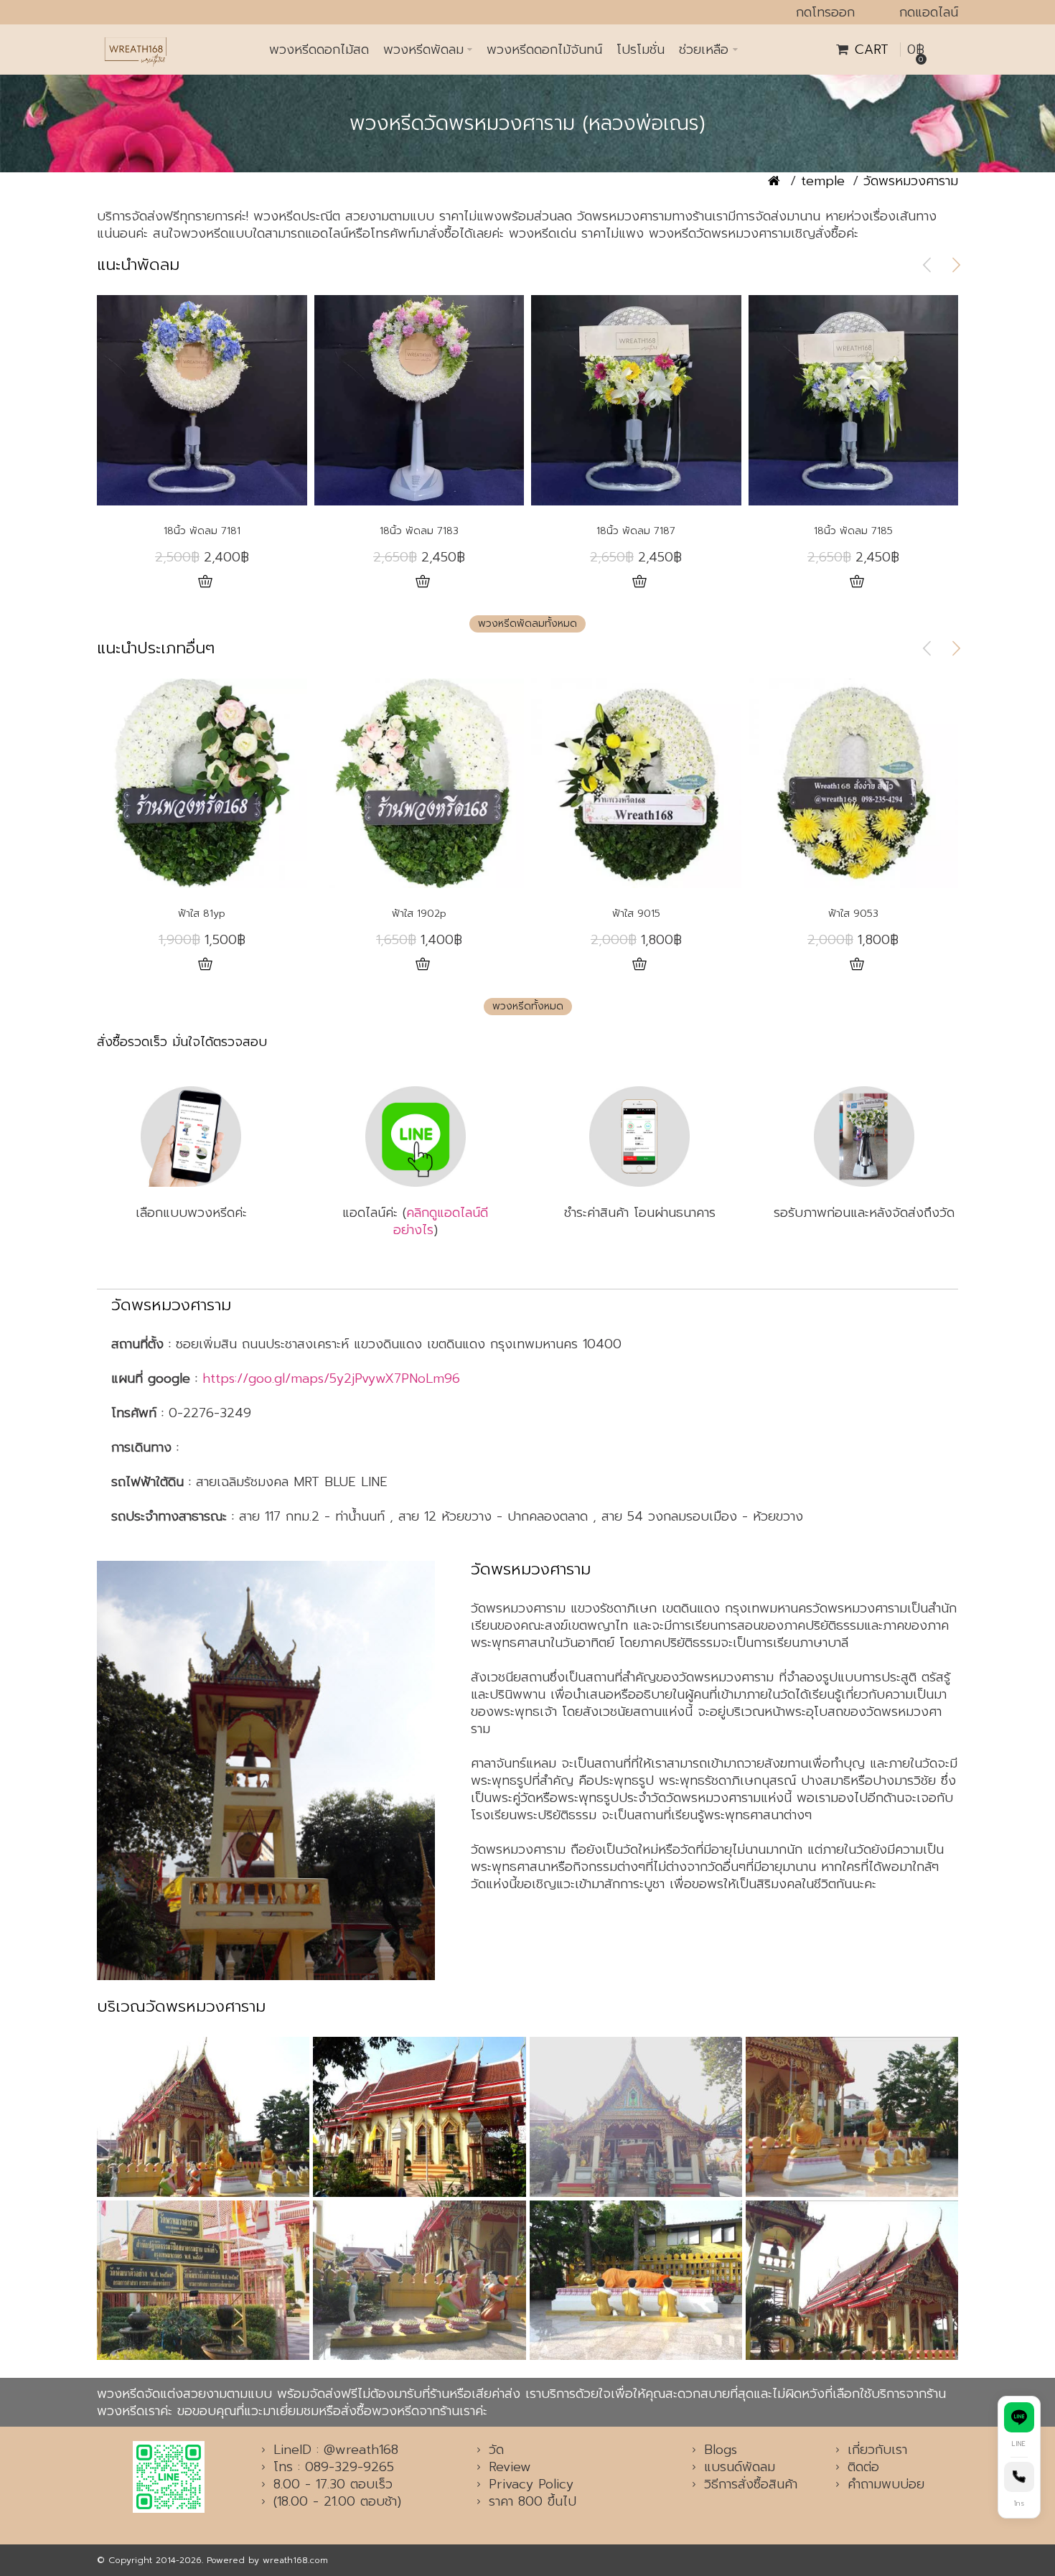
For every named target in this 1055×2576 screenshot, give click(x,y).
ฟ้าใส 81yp (202, 914)
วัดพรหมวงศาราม (911, 181)
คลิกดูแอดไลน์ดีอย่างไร (441, 1221)
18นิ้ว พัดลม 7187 (636, 531)
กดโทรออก (825, 12)
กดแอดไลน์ (929, 12)
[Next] (956, 265)
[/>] (266, 1770)
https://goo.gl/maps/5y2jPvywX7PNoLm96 (331, 1378)
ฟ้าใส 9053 (853, 914)
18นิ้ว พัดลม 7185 (853, 531)
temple (823, 181)
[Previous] (927, 265)
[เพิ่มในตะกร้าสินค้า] (206, 582)
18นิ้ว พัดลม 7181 (202, 531)
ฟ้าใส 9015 (636, 914)
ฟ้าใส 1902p (419, 914)
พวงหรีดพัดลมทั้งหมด (527, 624)
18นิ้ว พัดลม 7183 (419, 531)
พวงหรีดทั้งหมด (528, 1006)
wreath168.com (295, 2560)
